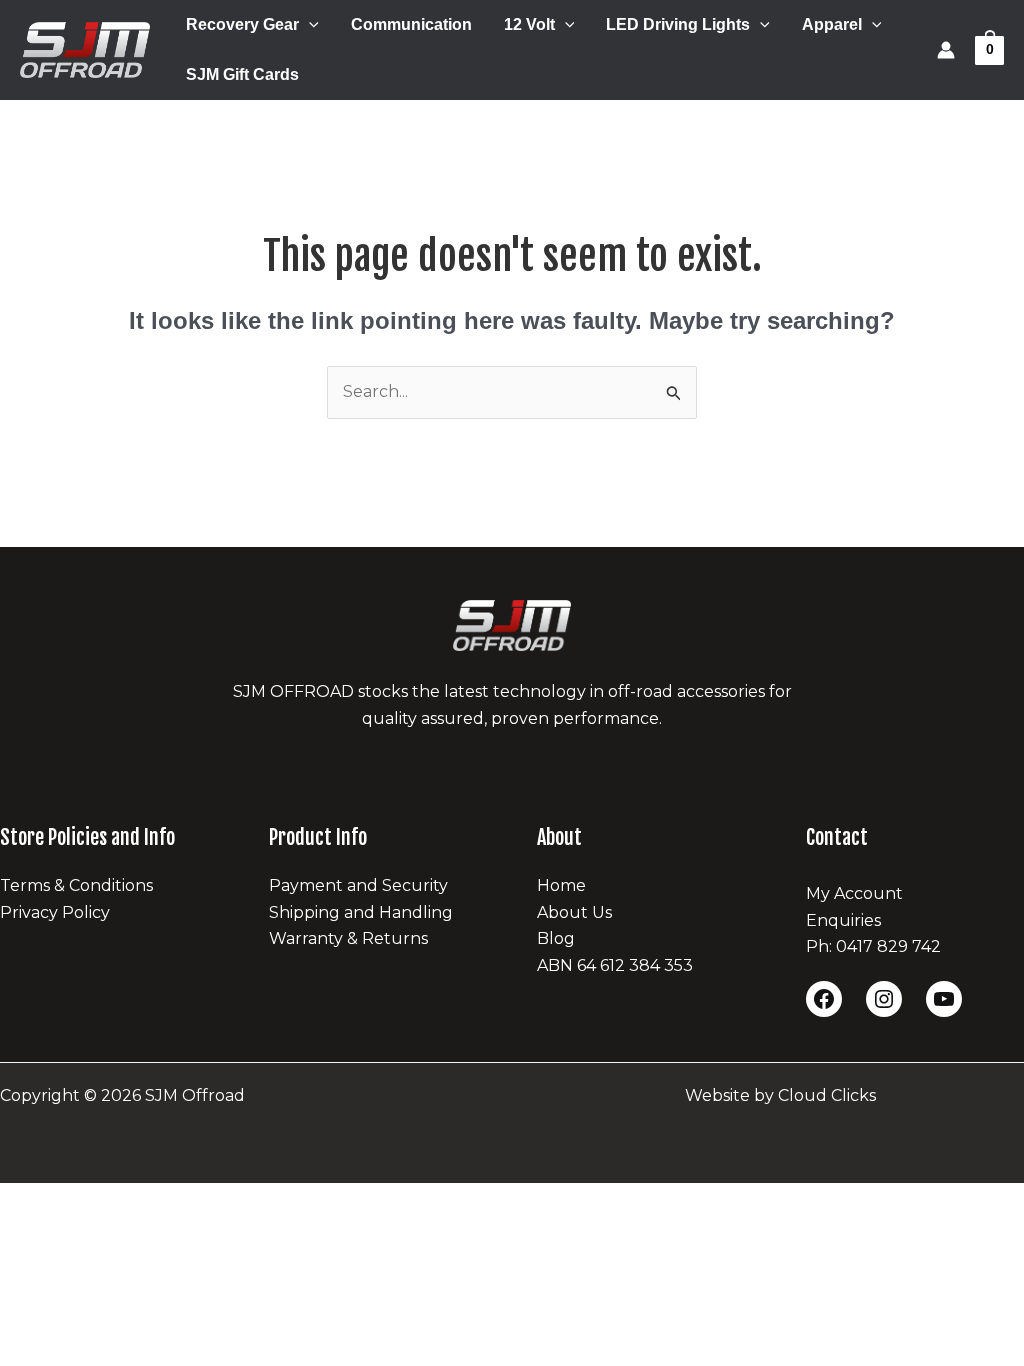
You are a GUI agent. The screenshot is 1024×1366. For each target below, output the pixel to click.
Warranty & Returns (348, 938)
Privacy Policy (55, 912)
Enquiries (843, 920)
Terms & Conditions (76, 885)
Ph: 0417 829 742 (873, 946)
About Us (574, 912)
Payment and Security (358, 885)
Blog (556, 938)
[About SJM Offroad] (512, 625)
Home (561, 885)
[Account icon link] (946, 50)
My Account (854, 893)
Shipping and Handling (361, 912)
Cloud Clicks (827, 1095)
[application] (309, 25)
